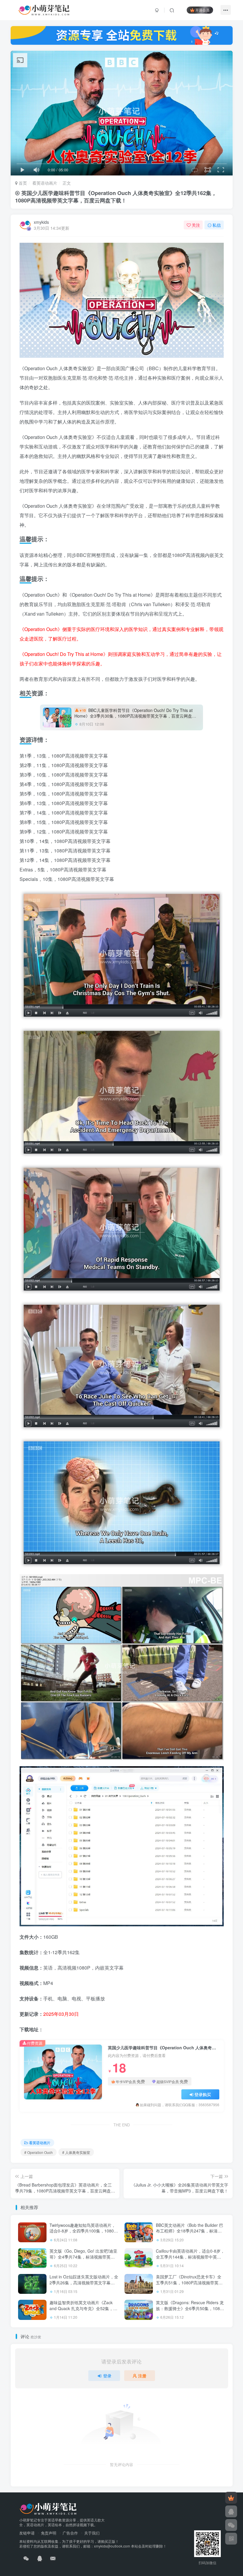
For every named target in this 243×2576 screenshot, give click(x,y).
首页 (22, 183)
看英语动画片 (45, 183)
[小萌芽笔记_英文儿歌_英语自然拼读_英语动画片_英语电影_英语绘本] (48, 2508)
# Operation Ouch (39, 2152)
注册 (142, 2376)
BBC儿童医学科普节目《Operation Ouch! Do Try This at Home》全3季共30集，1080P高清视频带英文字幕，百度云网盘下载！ (135, 716)
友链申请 (27, 2533)
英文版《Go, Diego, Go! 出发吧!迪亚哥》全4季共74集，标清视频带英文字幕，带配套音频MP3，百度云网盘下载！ (83, 2260)
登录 (107, 2376)
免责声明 (49, 2533)
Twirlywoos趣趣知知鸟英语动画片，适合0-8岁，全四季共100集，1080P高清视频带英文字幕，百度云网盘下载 (83, 2234)
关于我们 (92, 2533)
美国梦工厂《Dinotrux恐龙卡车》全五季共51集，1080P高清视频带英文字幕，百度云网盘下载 (189, 2282)
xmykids (41, 222)
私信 (217, 225)
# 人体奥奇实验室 (76, 2152)
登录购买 (203, 2094)
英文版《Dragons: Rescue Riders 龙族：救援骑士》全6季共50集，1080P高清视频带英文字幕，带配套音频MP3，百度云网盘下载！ (190, 2311)
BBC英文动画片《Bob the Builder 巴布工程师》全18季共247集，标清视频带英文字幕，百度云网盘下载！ (190, 2231)
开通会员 (202, 10)
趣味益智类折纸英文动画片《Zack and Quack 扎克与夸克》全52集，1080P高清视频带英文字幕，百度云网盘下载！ (83, 2311)
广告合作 (70, 2533)
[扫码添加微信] (231, 2525)
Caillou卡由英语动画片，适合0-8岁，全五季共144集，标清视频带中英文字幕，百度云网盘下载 (190, 2257)
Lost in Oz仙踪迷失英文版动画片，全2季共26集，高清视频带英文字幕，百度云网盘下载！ (84, 2282)
